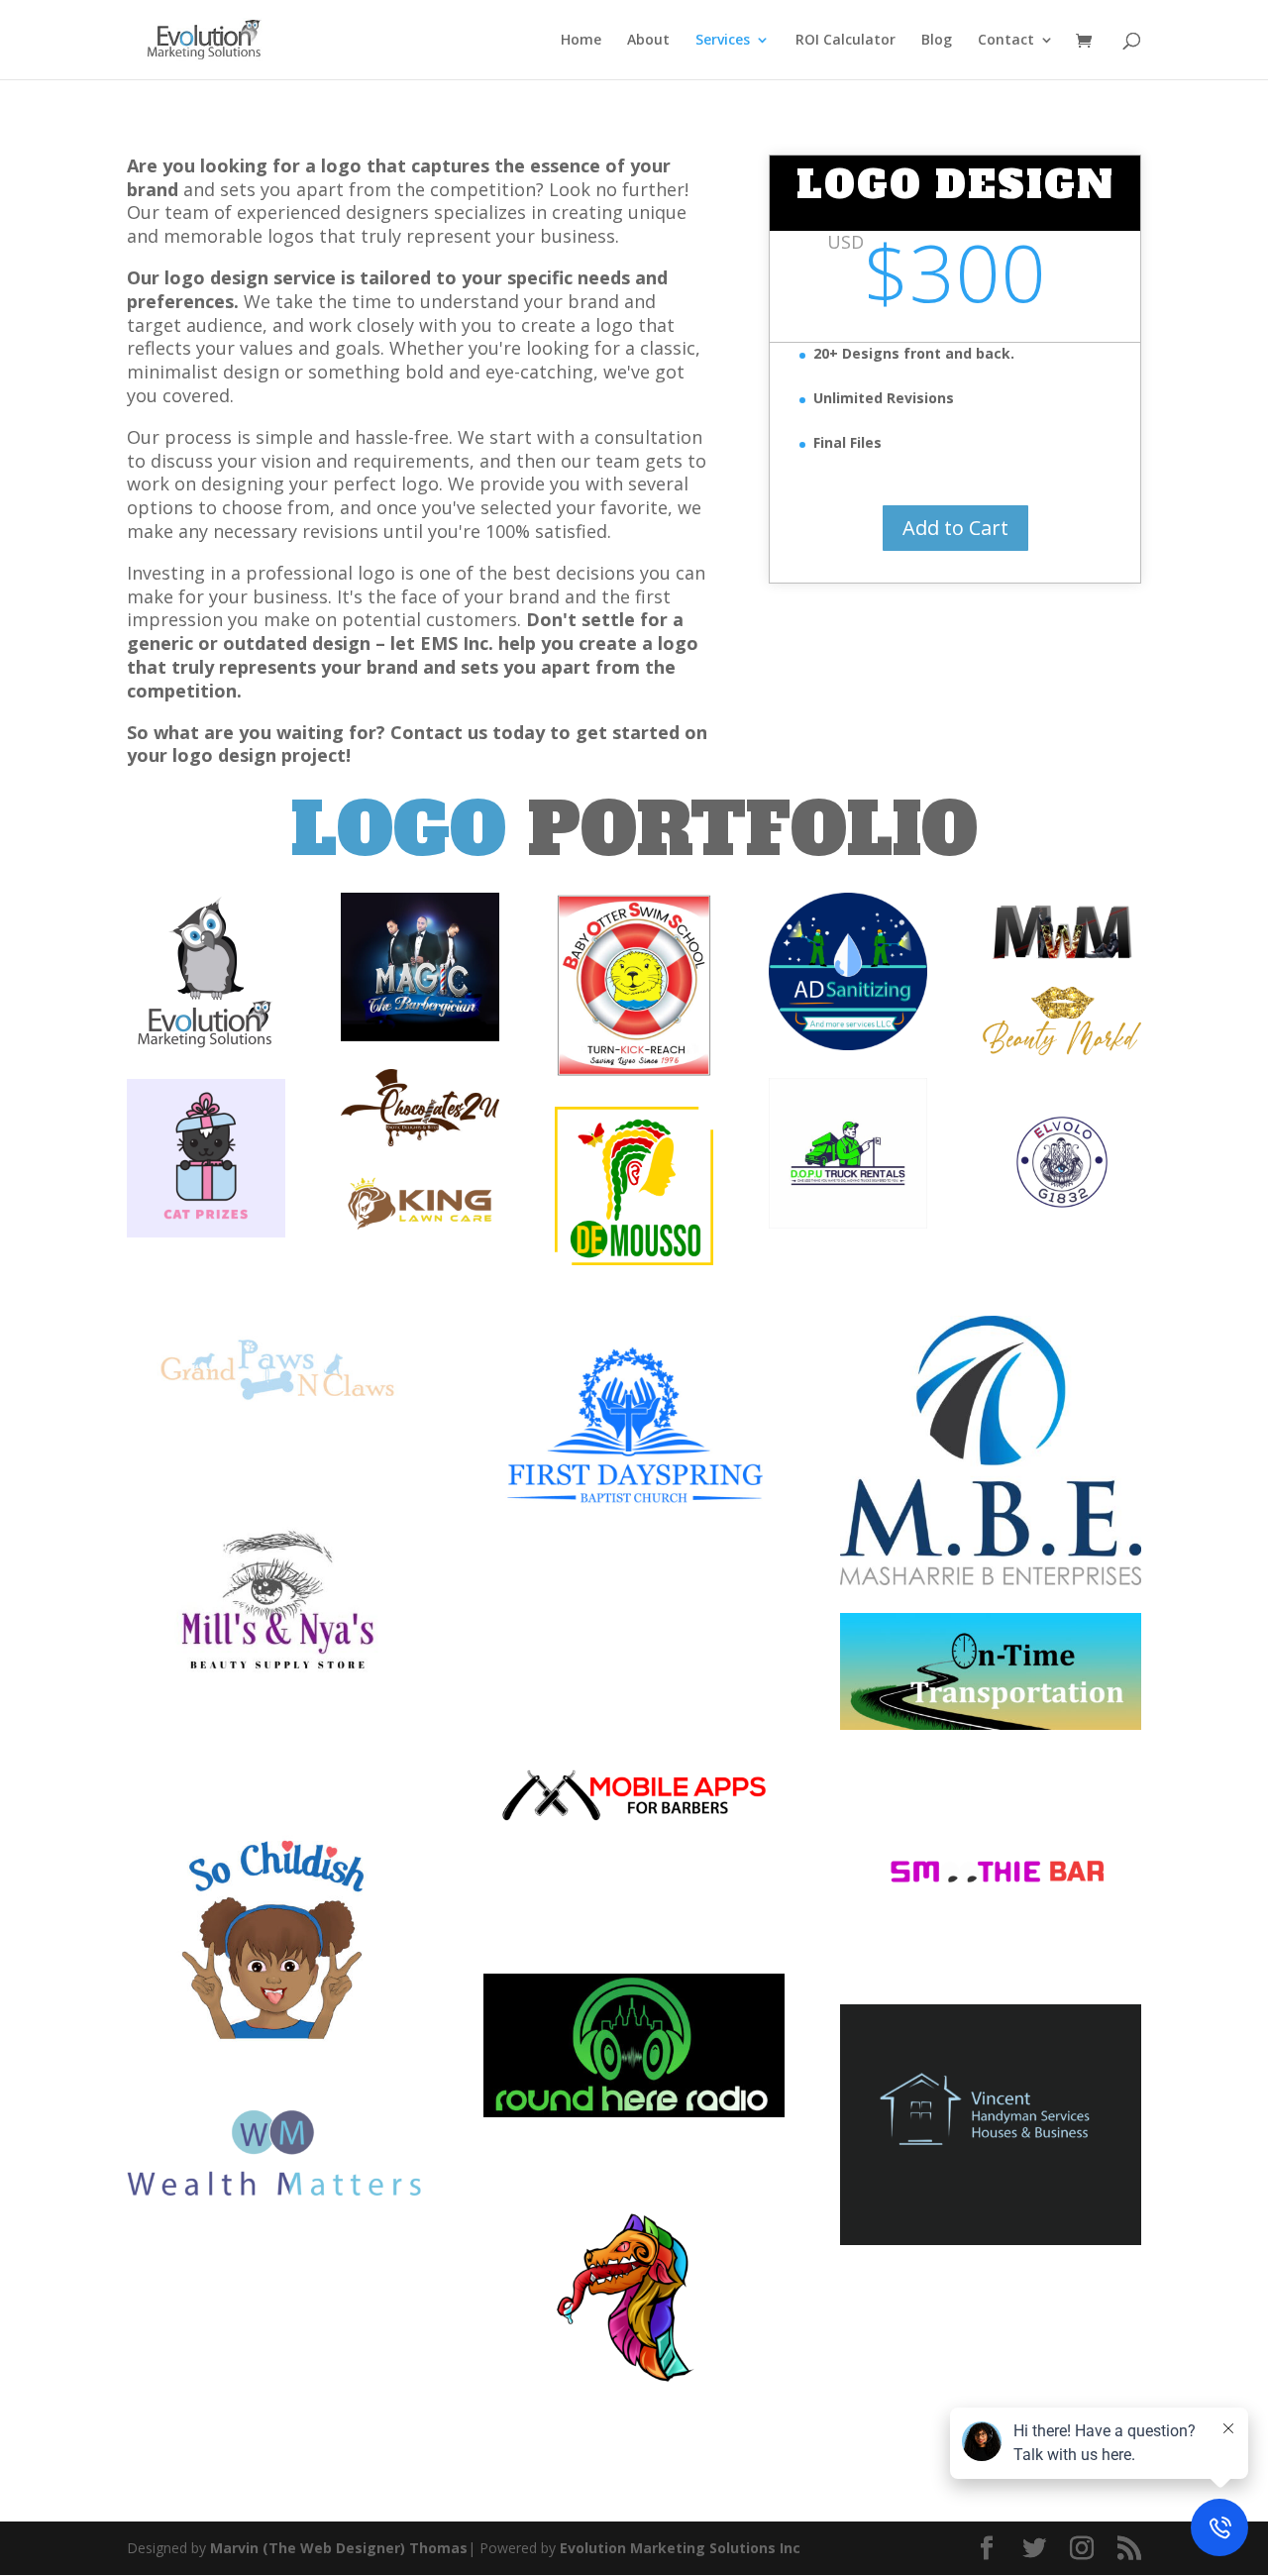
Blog (937, 41)
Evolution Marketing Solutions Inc (680, 2548)
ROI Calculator (845, 41)
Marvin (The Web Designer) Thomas (337, 2548)
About (648, 41)
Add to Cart (955, 528)
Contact (1006, 41)
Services (723, 41)
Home (581, 41)
